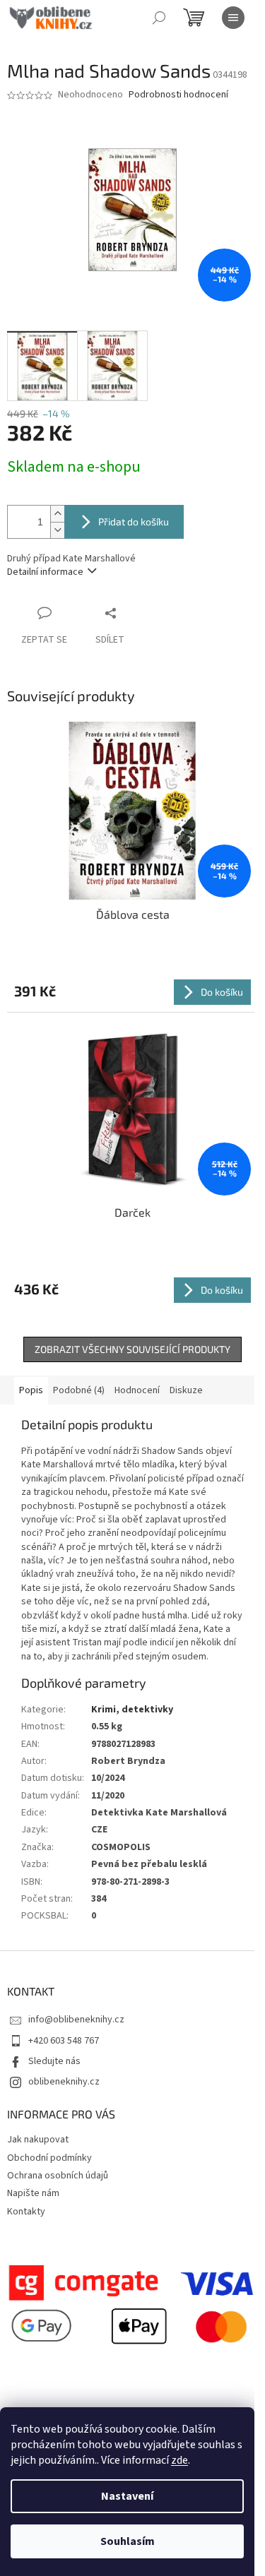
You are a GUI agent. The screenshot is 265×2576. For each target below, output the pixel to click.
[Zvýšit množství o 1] (57, 514)
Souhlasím (128, 2541)
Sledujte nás (54, 2061)
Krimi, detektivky (132, 1710)
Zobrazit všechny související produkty (132, 1349)
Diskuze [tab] (186, 1390)
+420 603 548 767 (64, 2041)
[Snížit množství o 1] (57, 530)
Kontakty (26, 2212)
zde (179, 2460)
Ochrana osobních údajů (58, 2176)
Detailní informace (45, 572)
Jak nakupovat (38, 2140)
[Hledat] (159, 18)
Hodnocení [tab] (137, 1390)
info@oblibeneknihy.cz (76, 2020)
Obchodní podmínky (49, 2158)
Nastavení (127, 2496)
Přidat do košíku (134, 521)
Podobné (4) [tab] (79, 1390)
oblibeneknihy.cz (64, 2082)
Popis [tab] (31, 1390)
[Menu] (233, 18)
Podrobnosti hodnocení (178, 95)
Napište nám (33, 2193)
